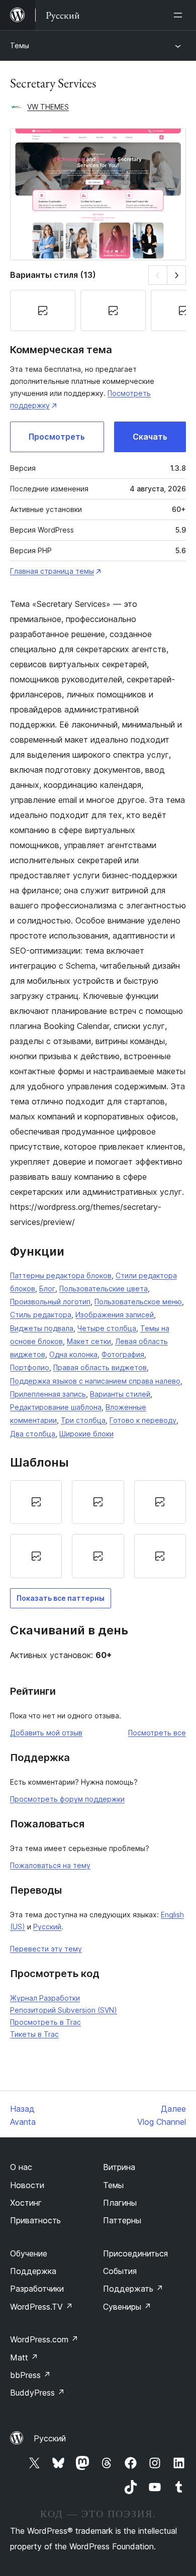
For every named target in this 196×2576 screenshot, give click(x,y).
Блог (47, 1289)
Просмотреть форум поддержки (67, 1799)
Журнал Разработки (45, 1998)
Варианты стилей (120, 1394)
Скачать (150, 437)
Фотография (123, 1354)
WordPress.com (44, 2339)
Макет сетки (89, 1341)
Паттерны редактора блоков (61, 1275)
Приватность (35, 2220)
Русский (47, 1927)
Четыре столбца (107, 1328)
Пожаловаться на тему (50, 1865)
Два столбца (33, 1434)
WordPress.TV (41, 2307)
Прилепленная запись (48, 1394)
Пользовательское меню (138, 1302)
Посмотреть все (157, 1733)
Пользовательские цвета (104, 1289)
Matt (24, 2357)
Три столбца (83, 1420)
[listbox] (98, 1529)
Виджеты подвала (42, 1328)
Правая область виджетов (100, 1367)
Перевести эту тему (46, 1949)
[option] (36, 1502)
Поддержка (33, 2271)
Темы (20, 45)
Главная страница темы (52, 571)
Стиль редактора (41, 1315)
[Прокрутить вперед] (177, 275)
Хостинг (26, 2203)
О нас (21, 2167)
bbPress (30, 2375)
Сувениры (127, 2307)
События (120, 2271)
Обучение (29, 2253)
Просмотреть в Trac (45, 2022)
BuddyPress (37, 2393)
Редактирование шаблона (56, 1407)
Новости (27, 2185)
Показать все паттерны (61, 1598)
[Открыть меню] (180, 15)
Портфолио (30, 1367)
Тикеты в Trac (34, 2034)
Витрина (119, 2167)
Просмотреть (57, 437)
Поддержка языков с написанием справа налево (95, 1381)
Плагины (120, 2203)
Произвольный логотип (50, 1302)
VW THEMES (48, 107)
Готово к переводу (143, 1420)
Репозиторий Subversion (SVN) (64, 2010)
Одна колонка (73, 1354)
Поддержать (133, 2289)
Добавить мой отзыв (46, 1733)
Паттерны (122, 2220)
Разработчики (37, 2289)
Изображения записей (115, 1315)
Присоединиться (135, 2253)
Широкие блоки (86, 1434)
